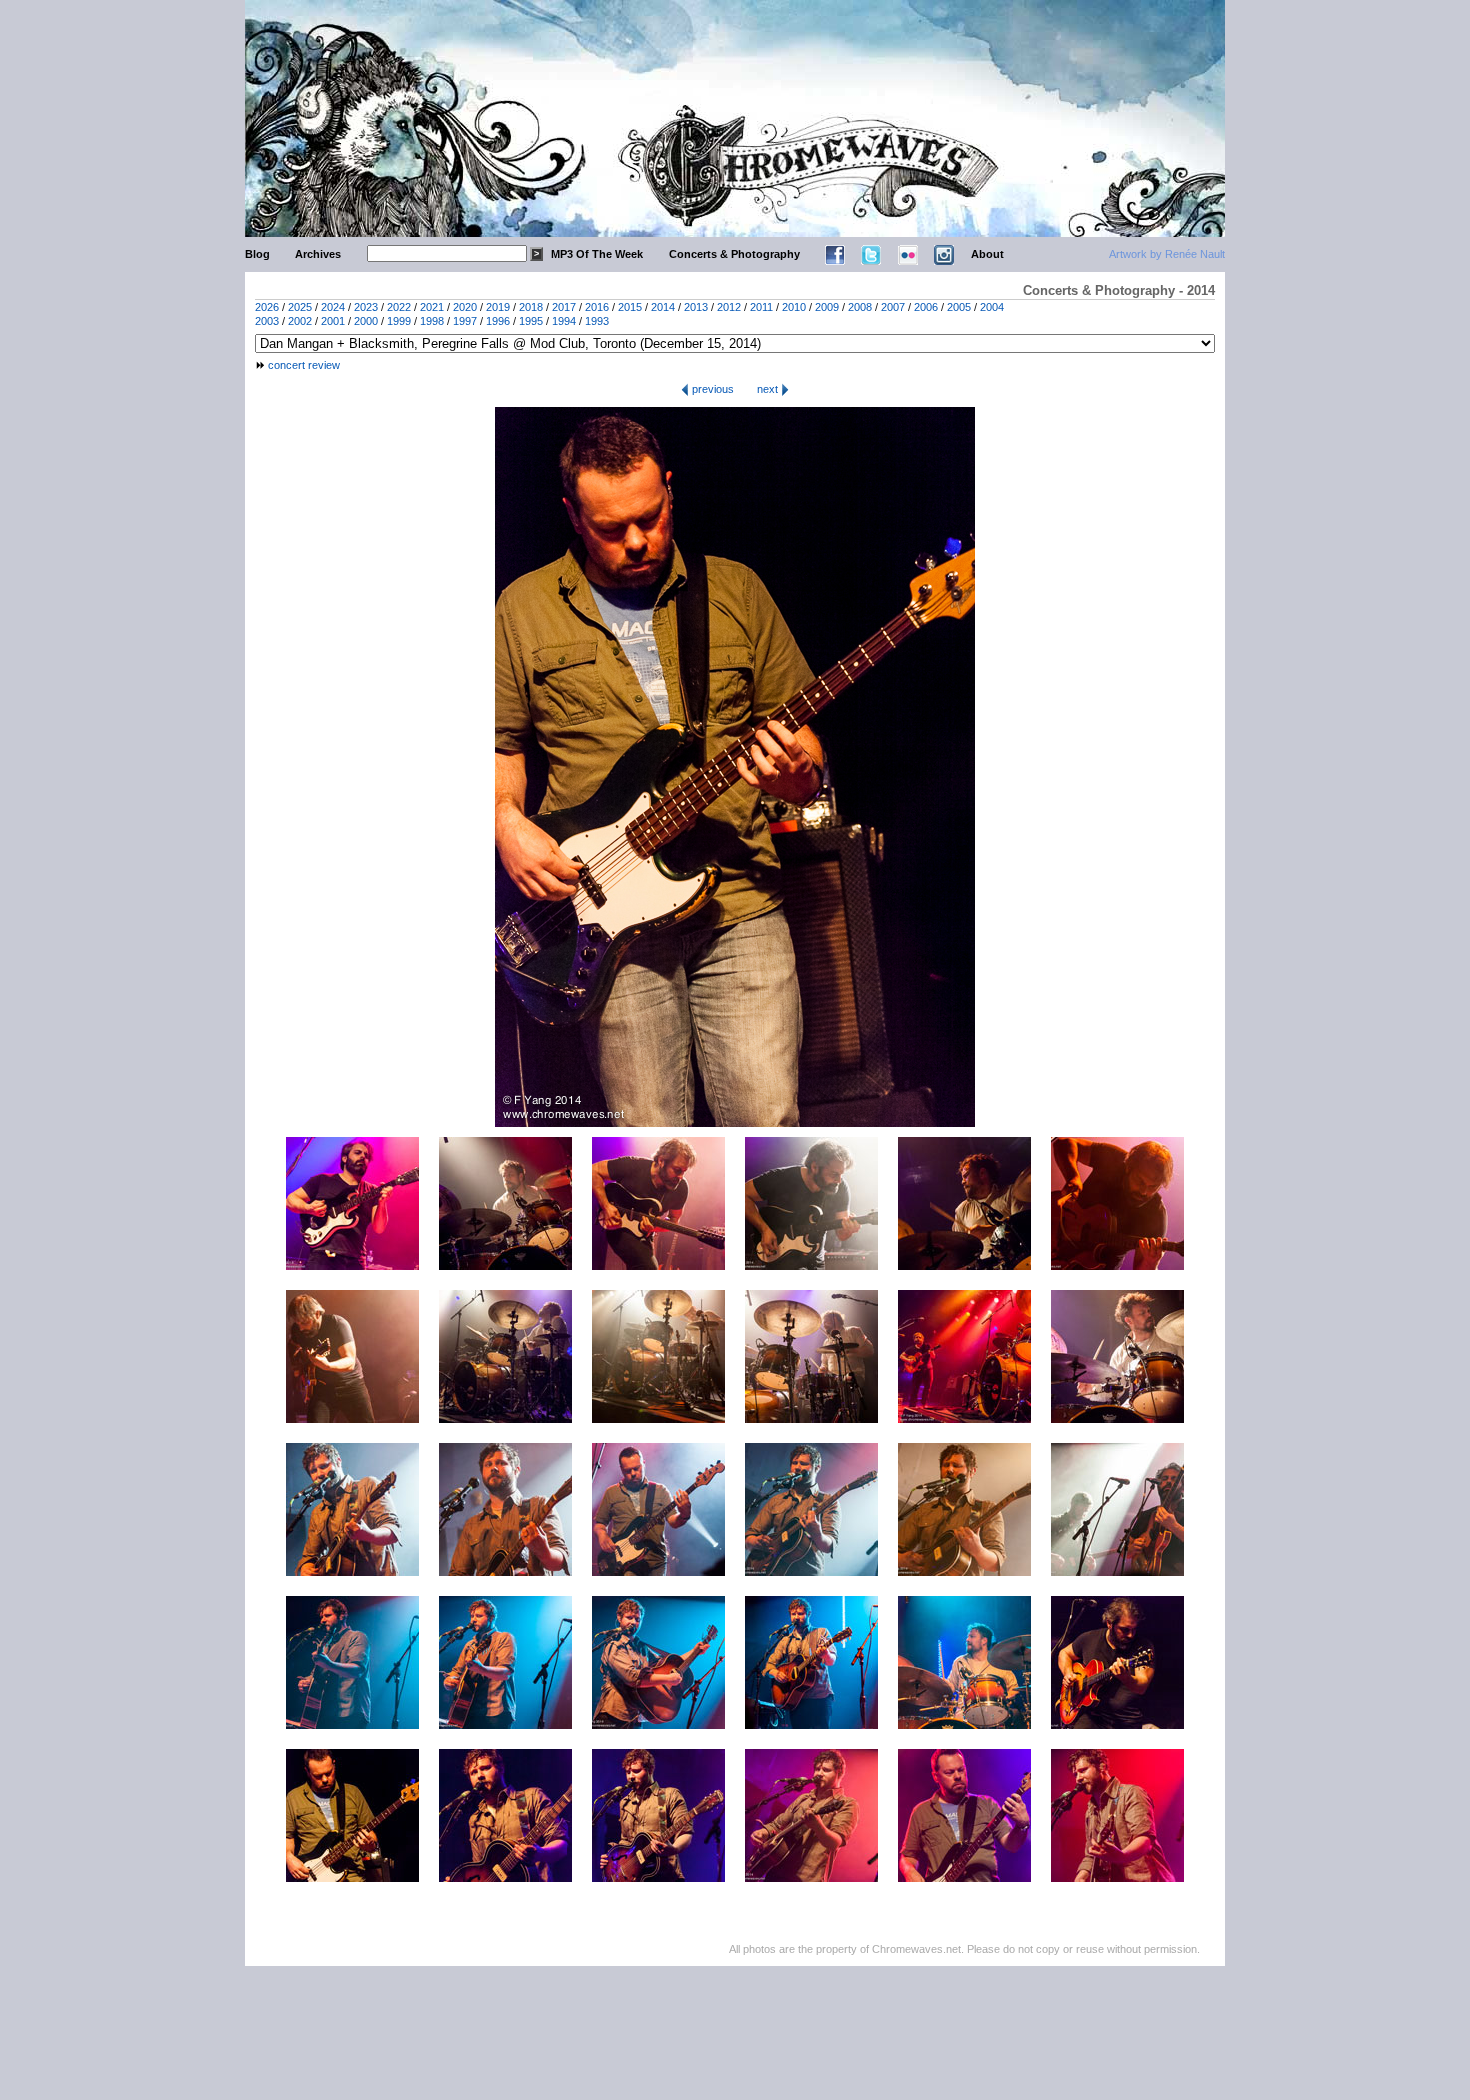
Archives (318, 254)
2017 (564, 307)
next (769, 389)
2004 (992, 307)
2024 (333, 307)
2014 (663, 307)
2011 (761, 307)
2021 (432, 307)
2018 (531, 307)
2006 (926, 307)
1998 (432, 321)
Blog (257, 254)
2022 (399, 307)
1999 (399, 321)
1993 (597, 321)
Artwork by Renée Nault (1167, 254)
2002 (300, 321)
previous (711, 389)
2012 (729, 307)
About (987, 254)
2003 (267, 321)
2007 (893, 307)
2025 (300, 307)
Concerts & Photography (734, 254)
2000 (366, 321)
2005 (959, 307)
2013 (696, 307)
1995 (531, 321)
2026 (267, 307)
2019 (498, 307)
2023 (366, 307)
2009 (827, 307)
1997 (465, 321)
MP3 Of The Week (597, 254)
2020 (465, 307)
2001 (333, 321)
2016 (597, 307)
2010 (794, 307)
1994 (564, 321)
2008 (860, 307)
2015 (630, 307)
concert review (304, 365)
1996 (498, 321)
